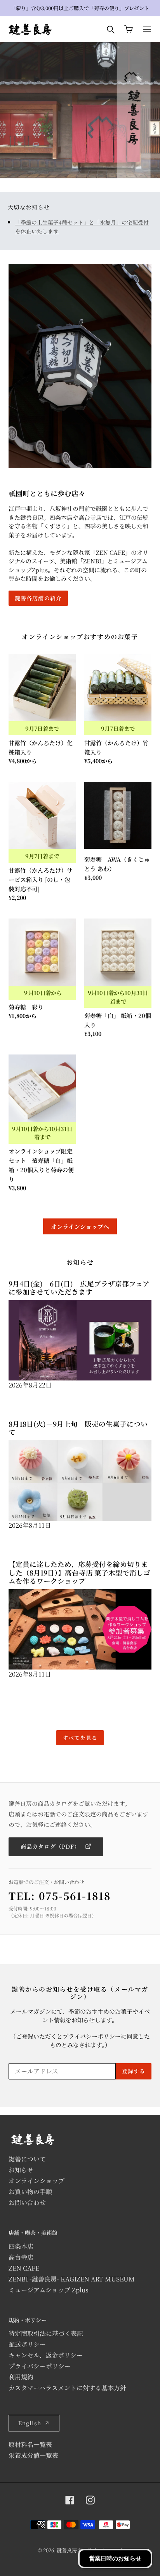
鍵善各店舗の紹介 (38, 598)
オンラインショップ (37, 2181)
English (30, 2423)
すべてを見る (80, 1738)
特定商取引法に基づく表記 (46, 2333)
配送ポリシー (27, 2344)
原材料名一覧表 (30, 2444)
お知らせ (21, 2170)
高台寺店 (21, 2257)
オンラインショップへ (80, 1226)
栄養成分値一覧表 (33, 2455)
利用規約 (21, 2377)
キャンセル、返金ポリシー (46, 2355)
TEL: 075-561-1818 (60, 1895)
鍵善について (27, 2159)
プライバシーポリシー (40, 2366)
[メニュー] (147, 29)
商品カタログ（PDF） (51, 1846)
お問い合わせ (27, 2202)
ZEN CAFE (24, 2268)
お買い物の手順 (30, 2192)
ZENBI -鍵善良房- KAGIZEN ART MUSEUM (72, 2279)
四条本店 (21, 2246)
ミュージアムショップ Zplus (49, 2290)
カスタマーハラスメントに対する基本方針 (67, 2388)
